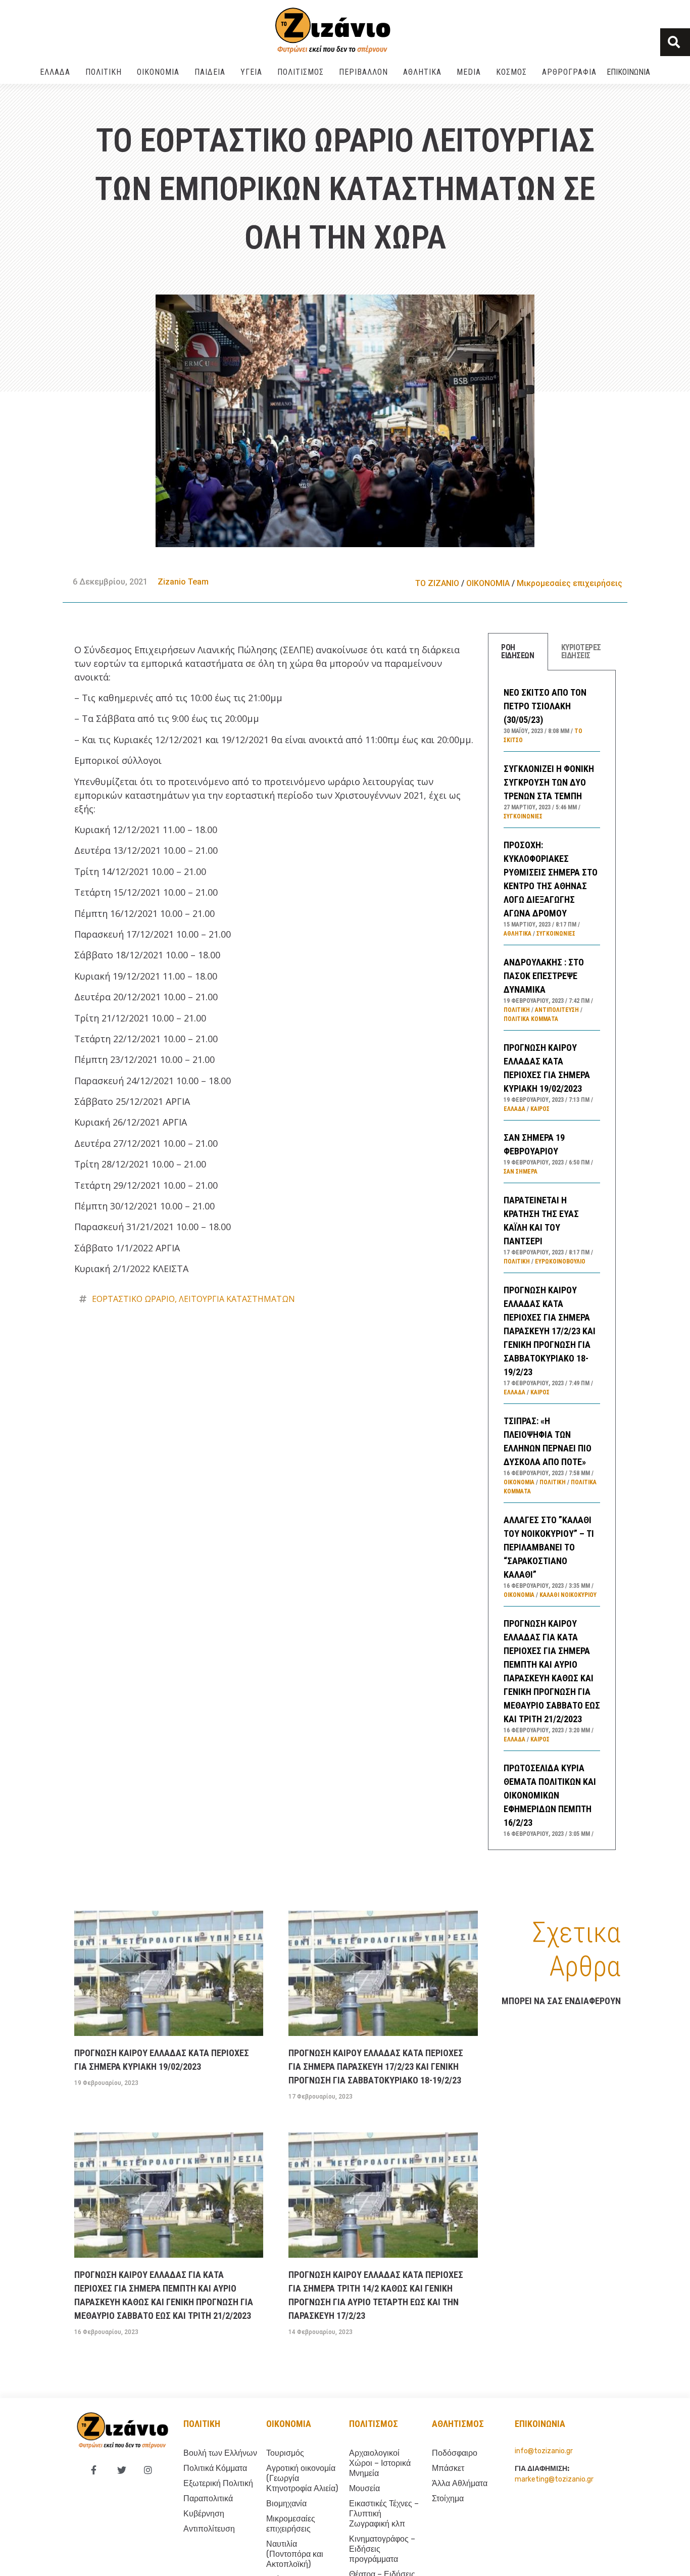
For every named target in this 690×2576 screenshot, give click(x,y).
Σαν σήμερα (521, 1172)
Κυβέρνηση (204, 2514)
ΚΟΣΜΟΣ (511, 72)
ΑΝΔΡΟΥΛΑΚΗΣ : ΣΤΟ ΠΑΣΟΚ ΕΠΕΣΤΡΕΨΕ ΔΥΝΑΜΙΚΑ (544, 976)
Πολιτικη (202, 2424)
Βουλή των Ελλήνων (220, 2453)
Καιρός (540, 1109)
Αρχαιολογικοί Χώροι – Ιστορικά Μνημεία (380, 2463)
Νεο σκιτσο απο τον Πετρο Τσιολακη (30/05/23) (545, 706)
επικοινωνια (540, 2424)
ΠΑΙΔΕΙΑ (210, 72)
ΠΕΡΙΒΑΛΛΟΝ (363, 72)
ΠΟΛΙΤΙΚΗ (104, 72)
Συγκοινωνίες (523, 816)
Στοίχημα (448, 2498)
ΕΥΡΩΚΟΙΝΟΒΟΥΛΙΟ (560, 1261)
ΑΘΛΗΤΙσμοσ (458, 2424)
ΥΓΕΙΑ (251, 72)
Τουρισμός (285, 2453)
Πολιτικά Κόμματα (531, 1019)
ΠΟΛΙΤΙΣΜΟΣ (301, 72)
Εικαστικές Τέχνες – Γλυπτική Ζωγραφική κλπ (384, 2514)
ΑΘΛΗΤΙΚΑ (422, 72)
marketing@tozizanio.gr (554, 2479)
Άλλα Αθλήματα (460, 2483)
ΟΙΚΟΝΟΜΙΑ (158, 72)
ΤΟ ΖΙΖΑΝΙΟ (437, 583)
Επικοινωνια (628, 72)
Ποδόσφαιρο (455, 2453)
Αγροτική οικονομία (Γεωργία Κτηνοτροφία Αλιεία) (302, 2478)
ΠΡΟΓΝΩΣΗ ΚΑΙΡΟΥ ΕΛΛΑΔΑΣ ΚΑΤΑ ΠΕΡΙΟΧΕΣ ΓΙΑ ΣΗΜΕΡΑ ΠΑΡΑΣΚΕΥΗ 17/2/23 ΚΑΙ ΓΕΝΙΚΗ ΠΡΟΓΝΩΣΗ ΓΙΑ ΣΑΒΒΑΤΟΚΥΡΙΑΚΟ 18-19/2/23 (550, 1331)
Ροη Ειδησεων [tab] (517, 651)
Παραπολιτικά (208, 2498)
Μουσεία (364, 2488)
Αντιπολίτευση (557, 1010)
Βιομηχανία (286, 2504)
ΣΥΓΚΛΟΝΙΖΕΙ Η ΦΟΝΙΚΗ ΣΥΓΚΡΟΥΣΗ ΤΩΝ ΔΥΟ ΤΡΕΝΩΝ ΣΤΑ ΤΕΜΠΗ (549, 782)
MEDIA (469, 72)
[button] (675, 42)
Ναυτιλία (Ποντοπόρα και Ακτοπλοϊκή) (295, 2554)
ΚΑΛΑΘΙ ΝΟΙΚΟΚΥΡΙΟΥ (568, 1595)
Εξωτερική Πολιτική (218, 2483)
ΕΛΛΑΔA (55, 72)
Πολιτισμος (374, 2424)
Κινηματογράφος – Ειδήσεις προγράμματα (382, 2549)
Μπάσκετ (448, 2468)
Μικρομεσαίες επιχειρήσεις (570, 583)
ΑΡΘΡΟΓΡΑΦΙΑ (569, 72)
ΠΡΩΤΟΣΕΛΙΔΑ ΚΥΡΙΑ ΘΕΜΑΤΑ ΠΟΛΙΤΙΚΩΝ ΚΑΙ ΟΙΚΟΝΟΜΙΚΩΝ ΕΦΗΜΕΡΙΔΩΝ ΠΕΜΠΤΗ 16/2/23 (550, 1795)
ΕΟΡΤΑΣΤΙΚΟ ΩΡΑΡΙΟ (133, 1299)
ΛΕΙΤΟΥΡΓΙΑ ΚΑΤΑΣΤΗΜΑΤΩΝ (237, 1299)
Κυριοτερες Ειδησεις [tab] (581, 651)
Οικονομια (289, 2424)
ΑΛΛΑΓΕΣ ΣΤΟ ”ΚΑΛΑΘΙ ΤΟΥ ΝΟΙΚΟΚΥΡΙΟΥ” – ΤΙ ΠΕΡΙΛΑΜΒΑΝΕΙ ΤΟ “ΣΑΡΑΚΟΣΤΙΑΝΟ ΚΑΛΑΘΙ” (549, 1547)
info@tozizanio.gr (544, 2451)
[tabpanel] (552, 1260)
